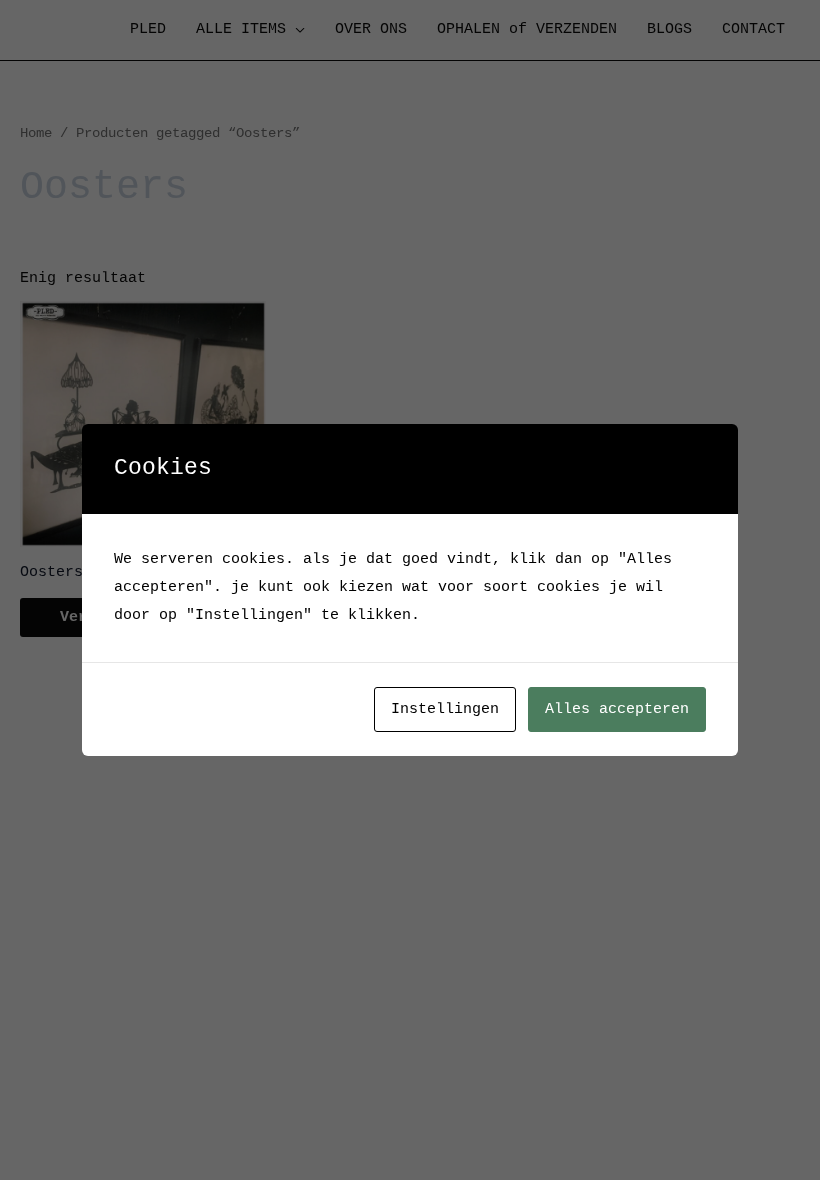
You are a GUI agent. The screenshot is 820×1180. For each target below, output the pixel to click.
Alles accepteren (617, 709)
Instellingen (445, 709)
